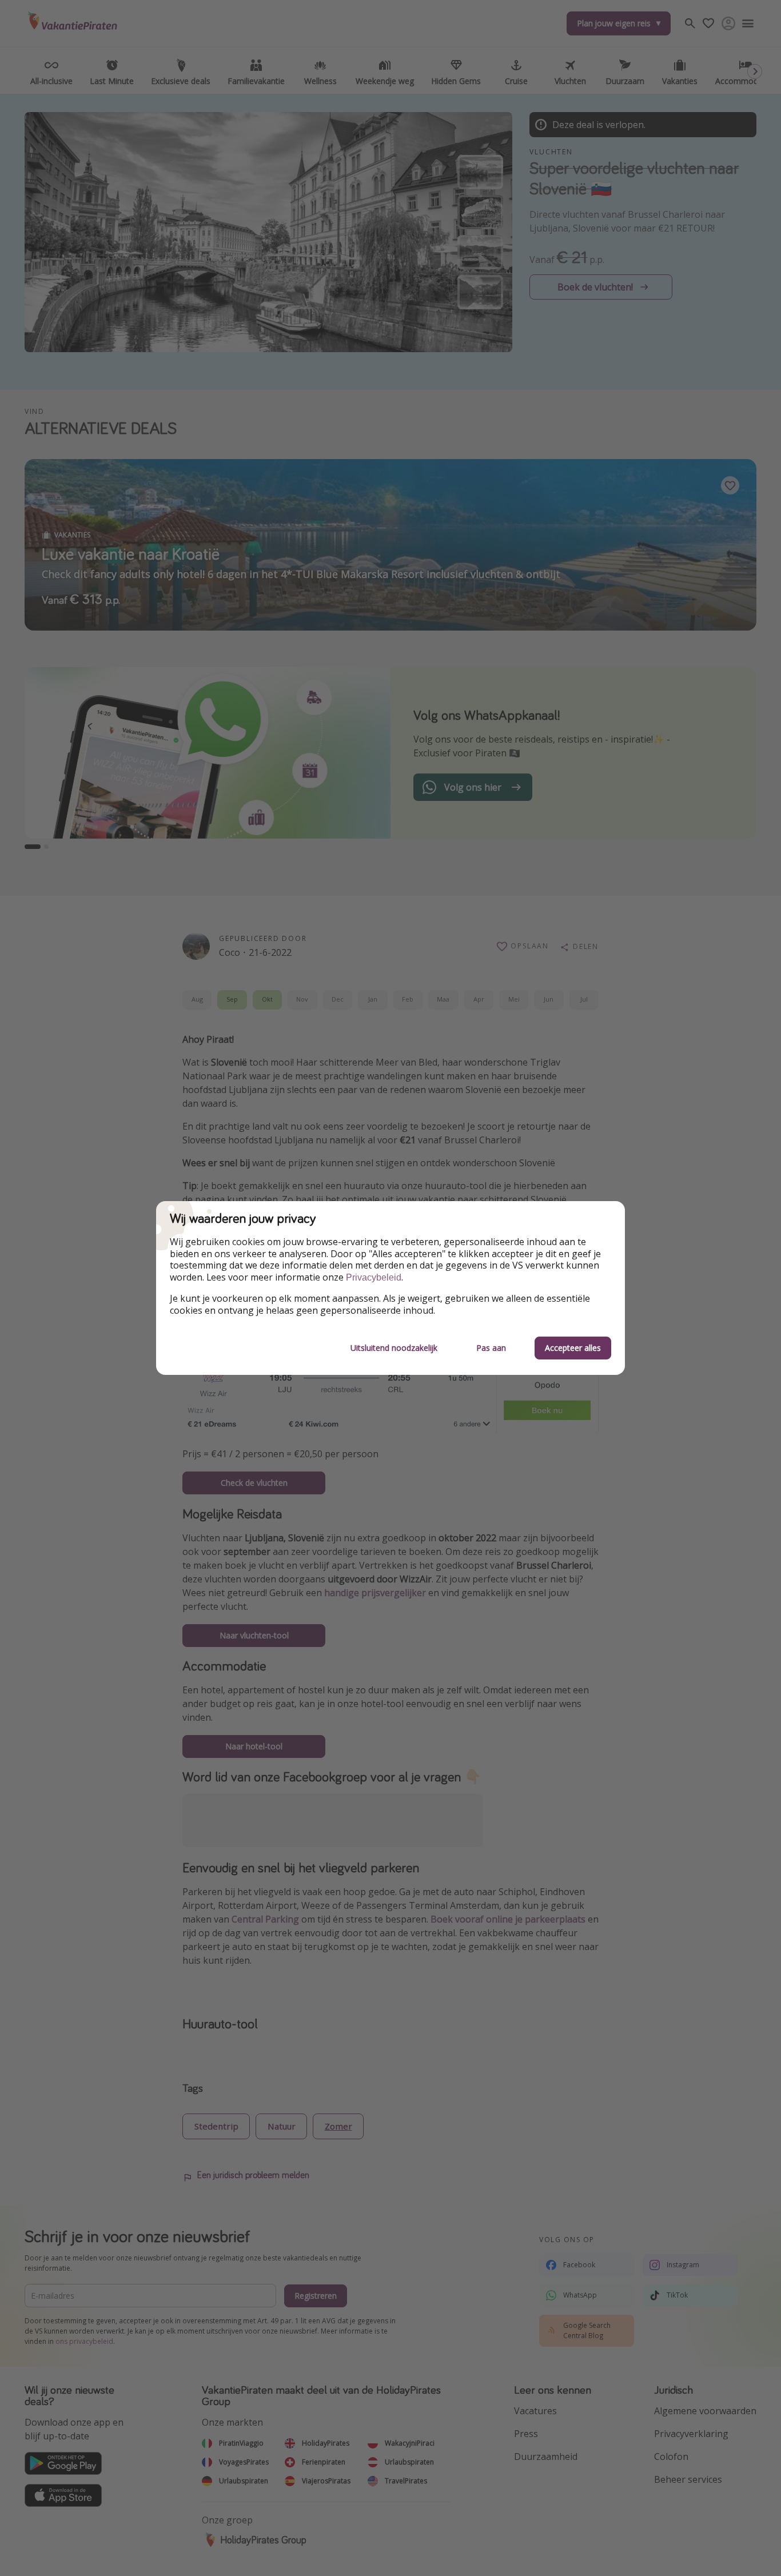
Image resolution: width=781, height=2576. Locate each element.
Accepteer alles (573, 1348)
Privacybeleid (374, 1277)
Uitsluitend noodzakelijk (394, 1348)
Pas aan (491, 1348)
